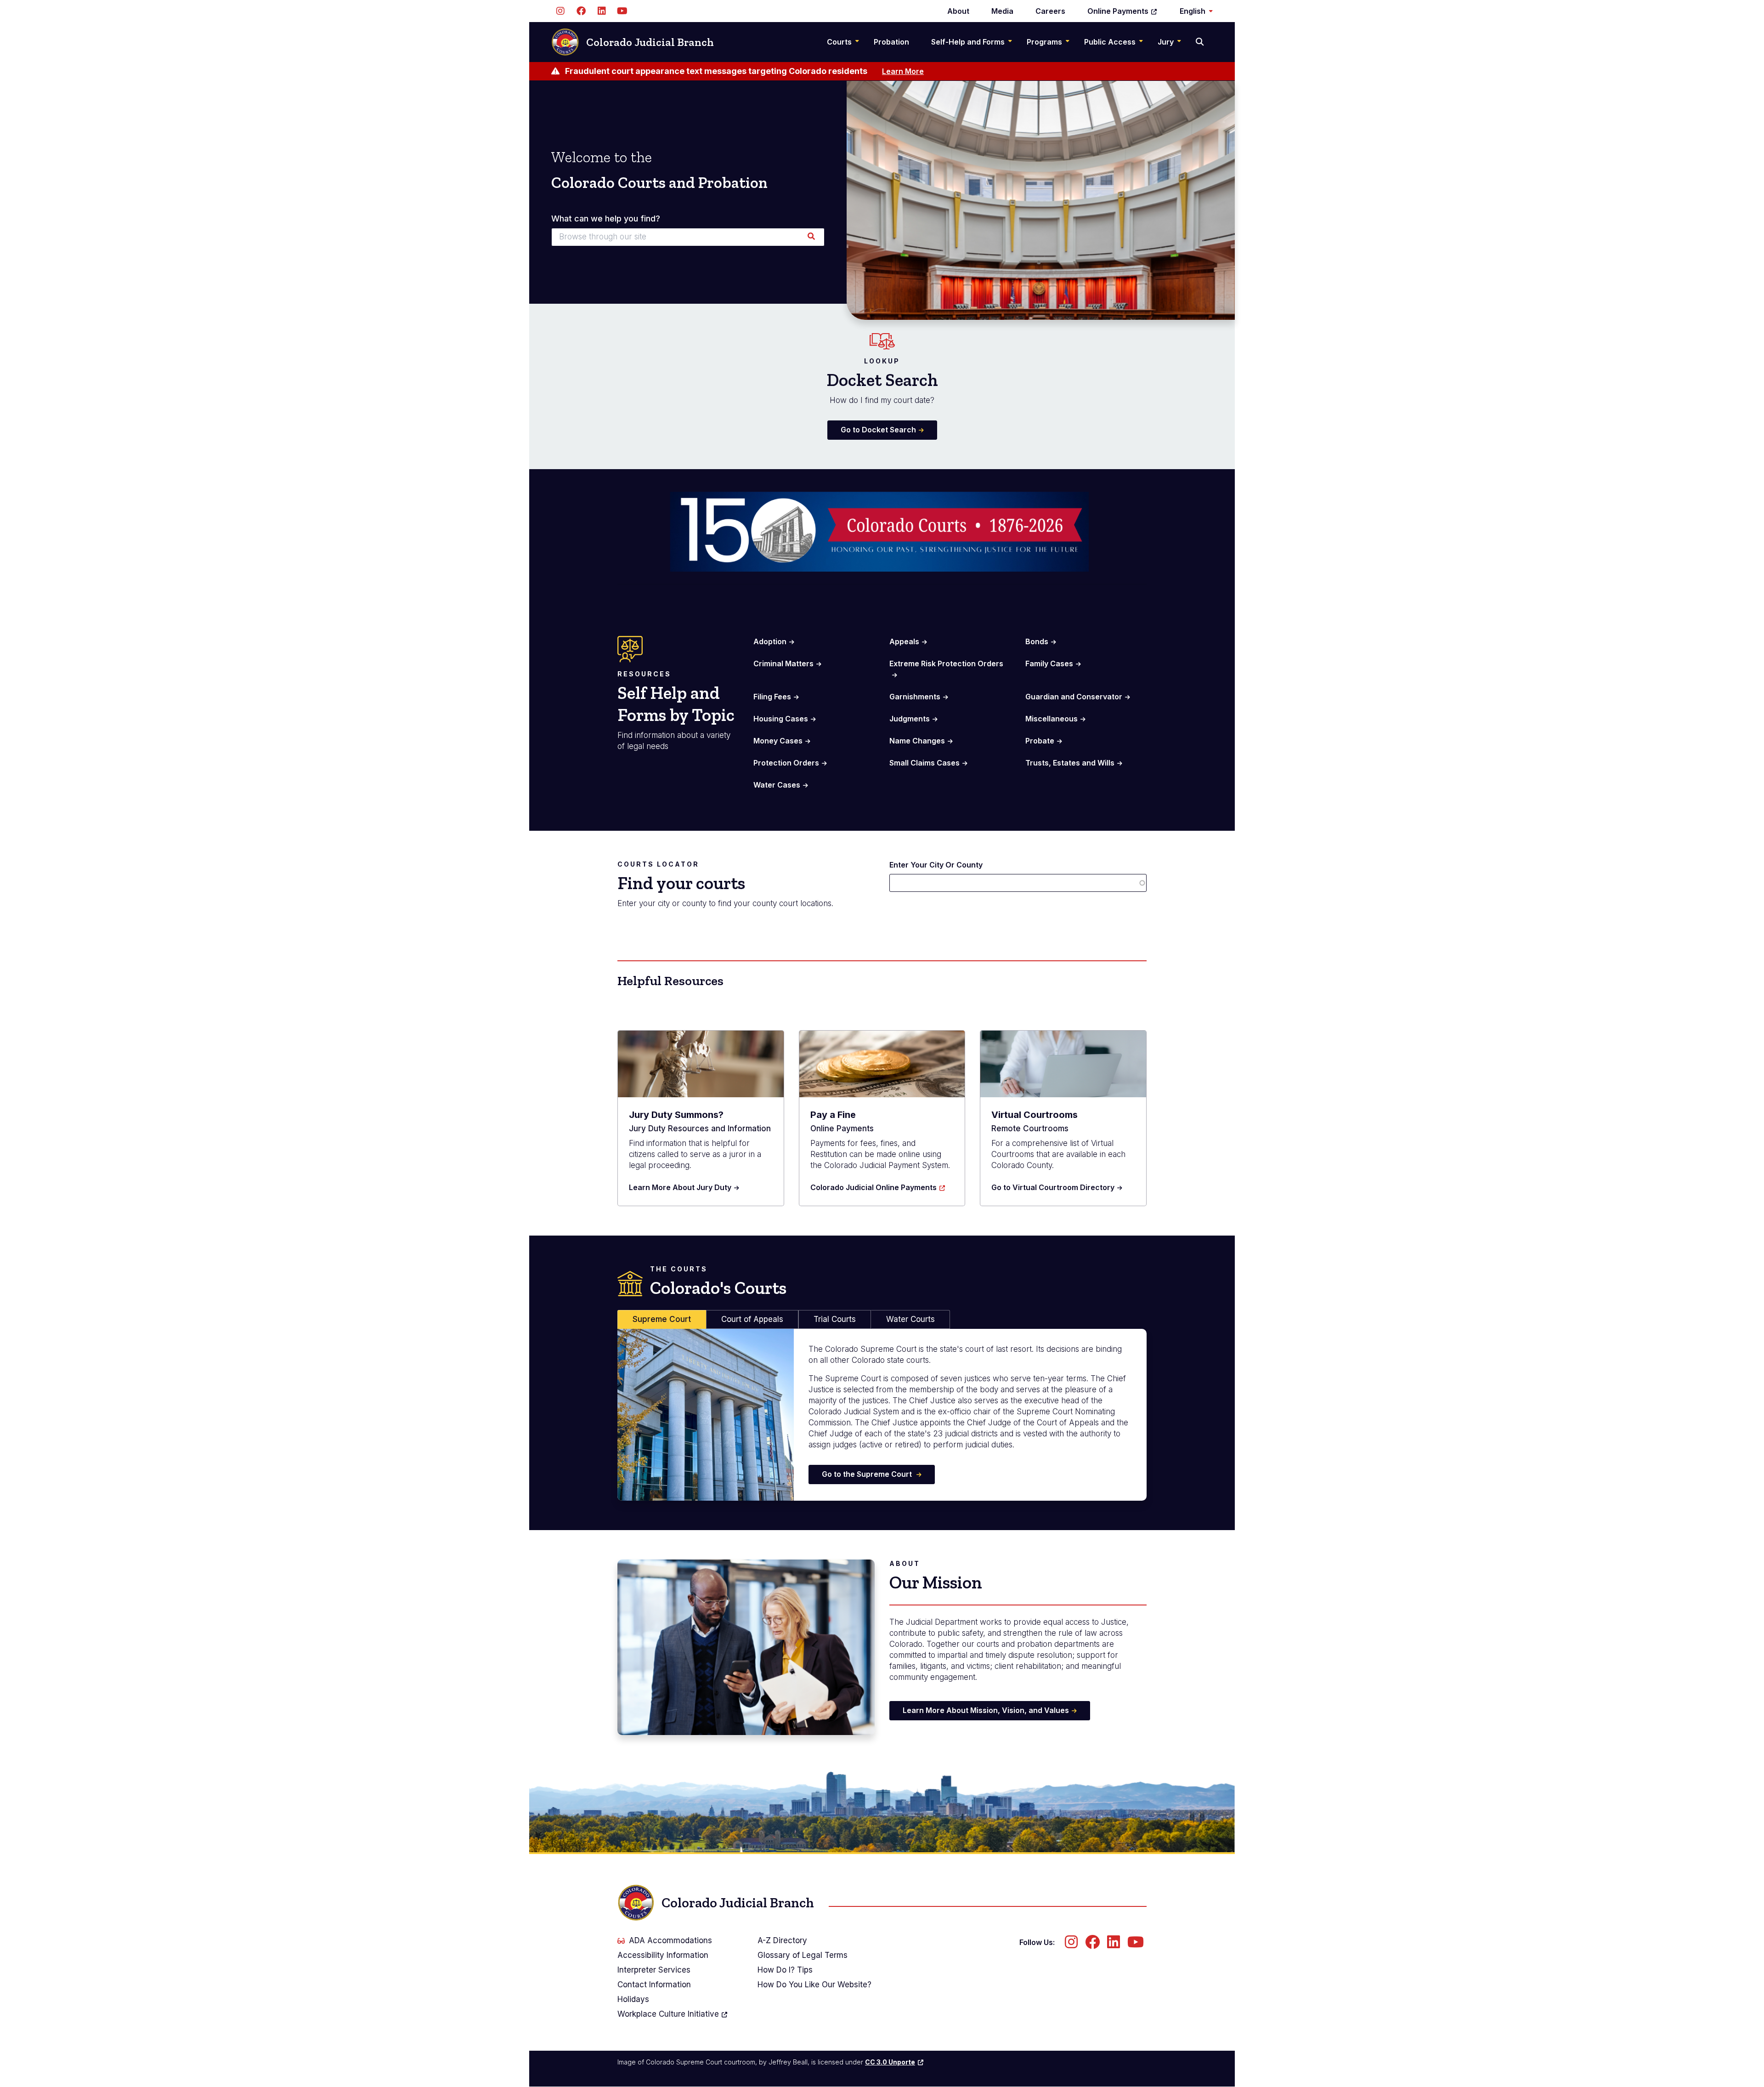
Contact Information (654, 1985)
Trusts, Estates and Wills (1070, 763)
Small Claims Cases (924, 763)
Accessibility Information (663, 1955)
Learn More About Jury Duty (680, 1187)
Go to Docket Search (878, 430)
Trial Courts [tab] (835, 1319)
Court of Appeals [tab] (752, 1319)
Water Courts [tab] (910, 1319)
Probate (1040, 741)
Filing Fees (772, 697)
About (958, 11)
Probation (891, 42)
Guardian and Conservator (1074, 697)
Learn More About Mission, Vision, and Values (986, 1710)
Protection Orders (786, 763)
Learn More (903, 71)
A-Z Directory (782, 1940)
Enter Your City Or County (936, 865)
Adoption (770, 641)
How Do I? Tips (785, 1970)
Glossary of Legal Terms (803, 1955)
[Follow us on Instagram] (560, 11)
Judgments (910, 719)
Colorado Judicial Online (874, 1187)
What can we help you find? (606, 219)
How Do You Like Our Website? (814, 1985)
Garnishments (915, 697)
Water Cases (777, 785)
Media (1002, 11)
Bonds (1037, 641)
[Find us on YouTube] (622, 11)
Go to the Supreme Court (868, 1474)
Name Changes (917, 741)
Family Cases (1049, 664)
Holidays (633, 1999)
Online (1118, 11)
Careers (1050, 11)
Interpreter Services (654, 1970)
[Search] (1201, 42)
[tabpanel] (882, 1415)
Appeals (904, 641)
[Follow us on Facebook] (581, 11)
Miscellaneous (1052, 719)
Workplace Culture (668, 2014)
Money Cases (778, 741)
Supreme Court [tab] (662, 1319)
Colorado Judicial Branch (650, 42)
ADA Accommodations (670, 1940)
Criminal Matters (783, 664)
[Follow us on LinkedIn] (602, 11)
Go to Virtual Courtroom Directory (1053, 1187)
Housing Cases (781, 719)
